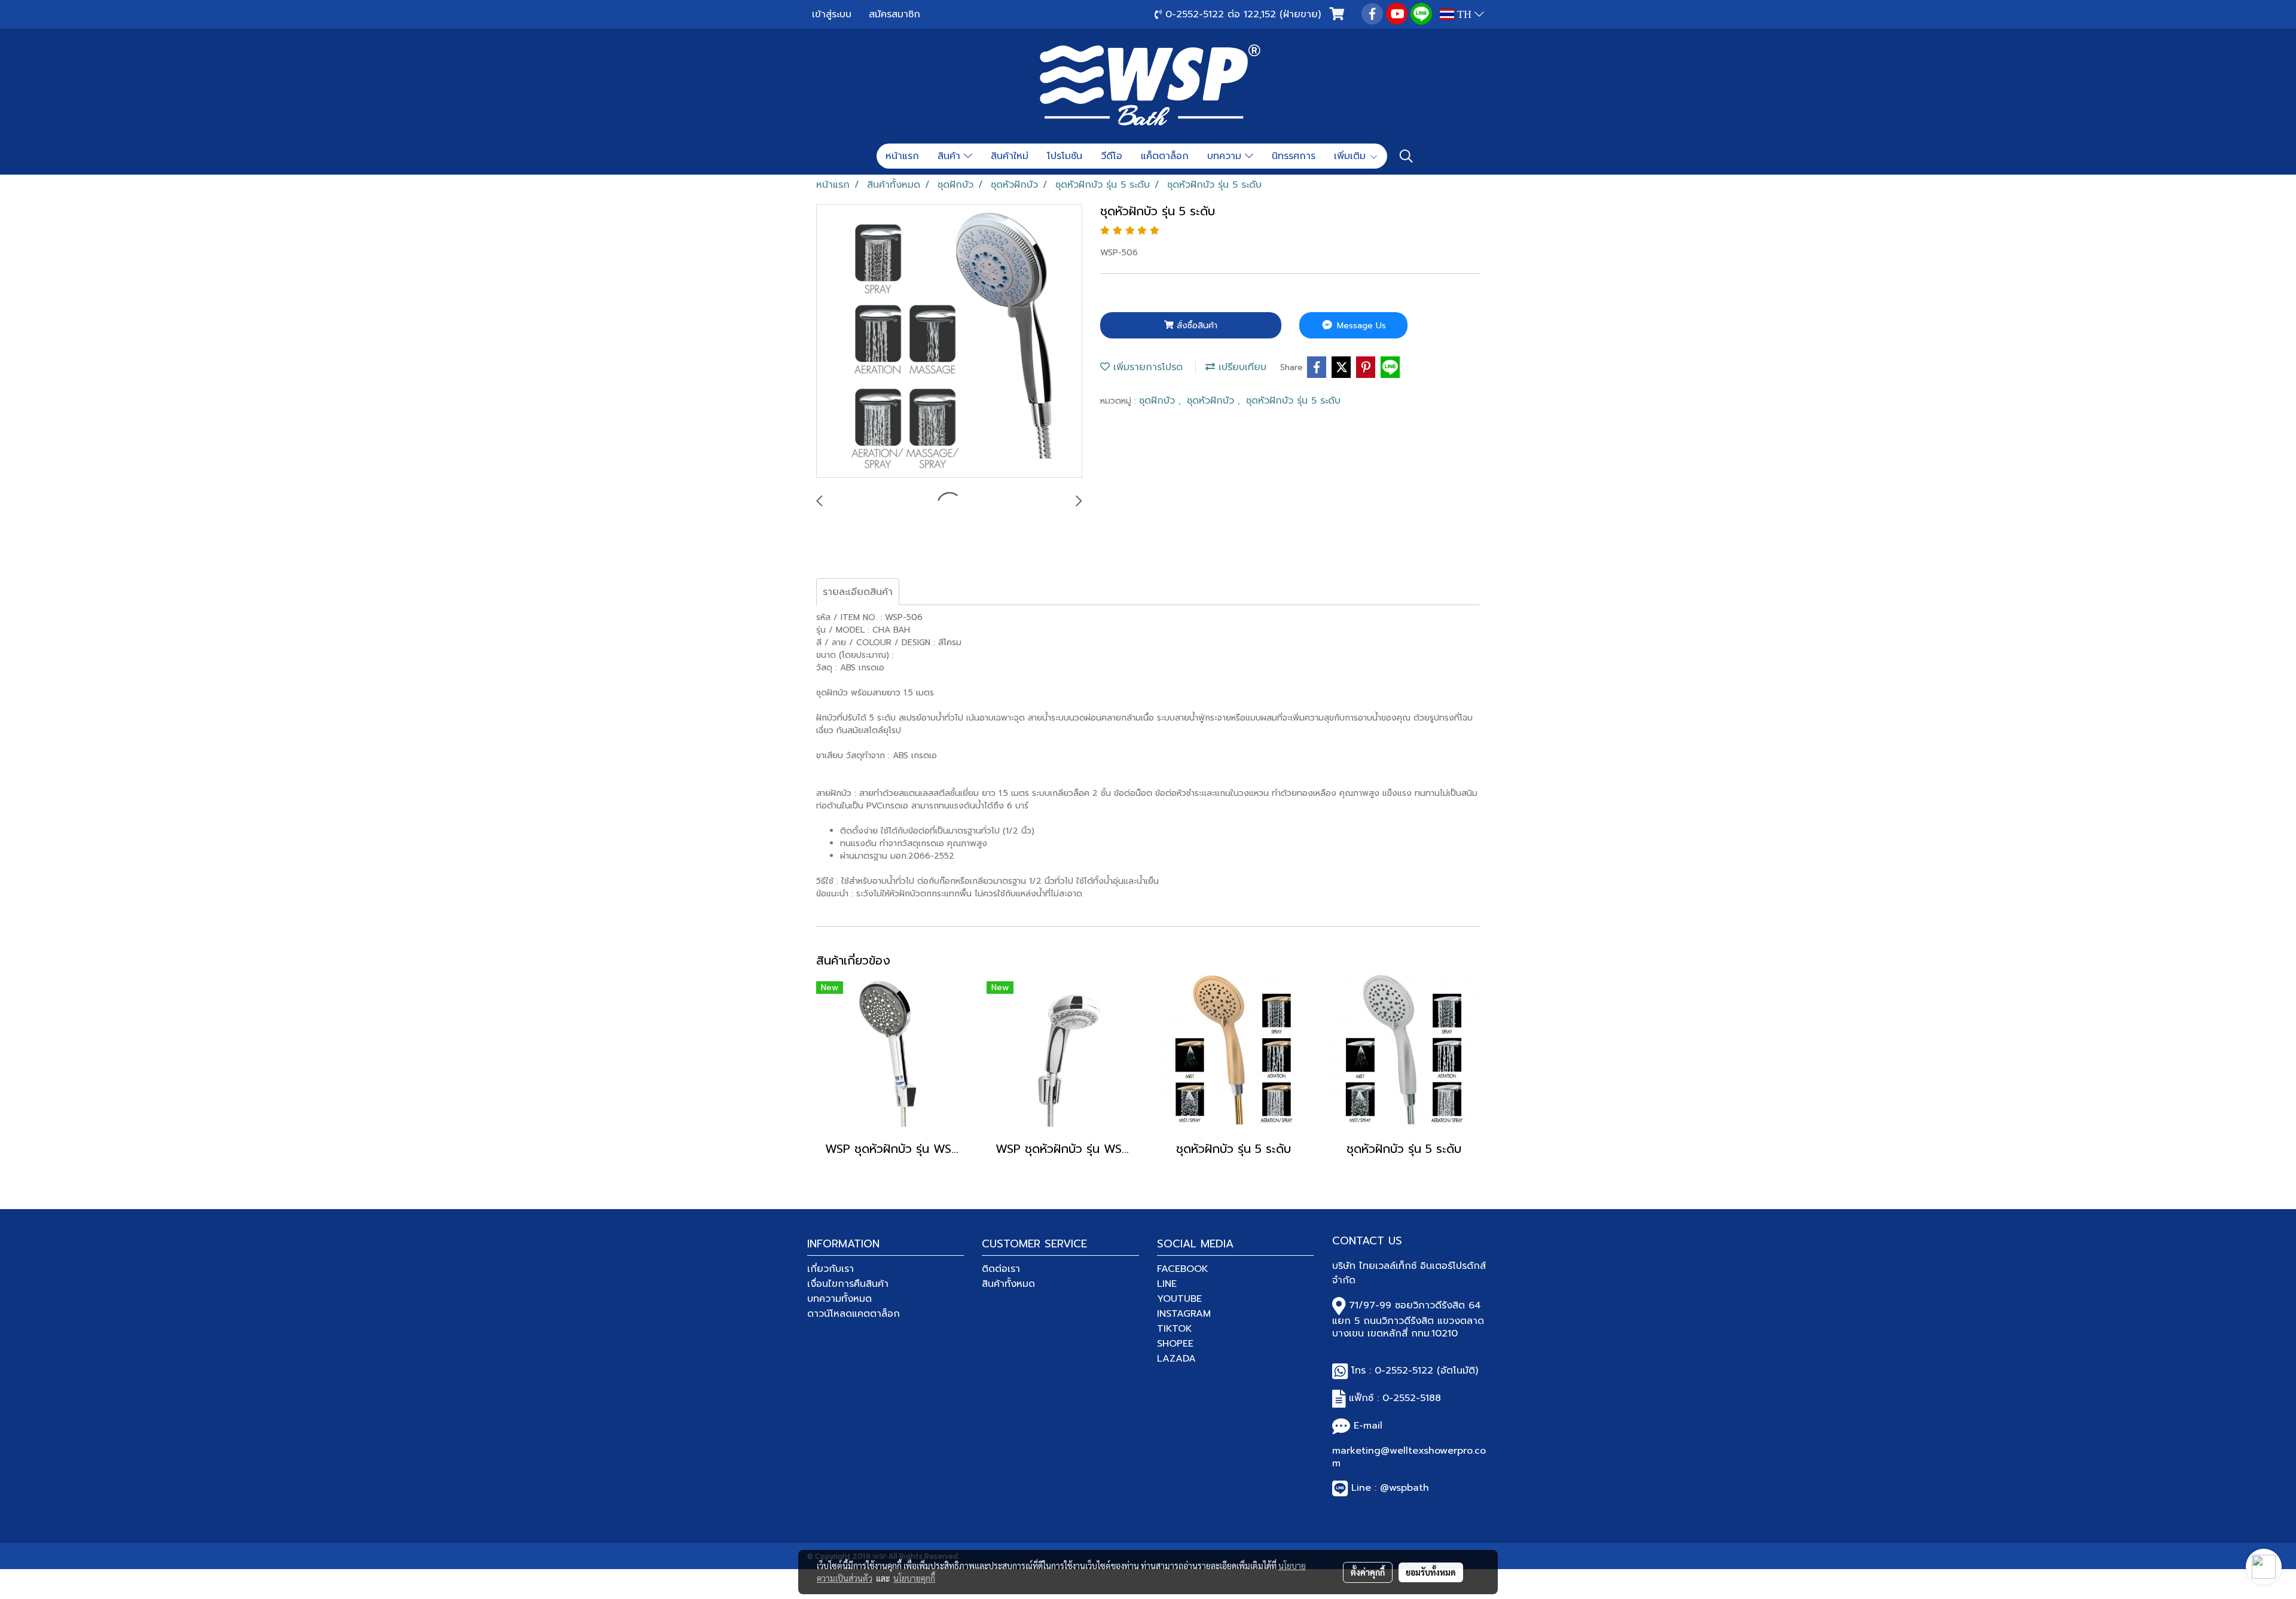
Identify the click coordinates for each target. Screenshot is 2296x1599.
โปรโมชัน (1065, 156)
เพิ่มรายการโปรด (1146, 367)
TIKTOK (1175, 1329)
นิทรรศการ (1294, 156)
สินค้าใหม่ (1010, 156)
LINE (1167, 1284)
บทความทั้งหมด (839, 1299)
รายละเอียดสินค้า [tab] (858, 592)
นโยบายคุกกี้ (914, 1578)
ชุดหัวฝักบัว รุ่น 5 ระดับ (1293, 401)
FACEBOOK (1183, 1269)
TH (1464, 14)
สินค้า (951, 156)
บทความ (1226, 156)
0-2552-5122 (1404, 1371)
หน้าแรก (902, 156)
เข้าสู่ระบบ (832, 14)
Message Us (1360, 326)
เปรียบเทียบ (1241, 367)
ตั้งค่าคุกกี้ (1368, 1572)
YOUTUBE (1179, 1299)
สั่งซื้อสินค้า (1196, 326)
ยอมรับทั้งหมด (1431, 1572)
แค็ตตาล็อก (1165, 156)
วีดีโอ (1112, 156)
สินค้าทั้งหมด (1008, 1284)
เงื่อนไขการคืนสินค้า (848, 1284)
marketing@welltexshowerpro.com (1409, 1457)
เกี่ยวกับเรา (831, 1269)
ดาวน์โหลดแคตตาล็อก (854, 1314)
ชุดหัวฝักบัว (1212, 401)
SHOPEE (1175, 1344)
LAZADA (1176, 1359)
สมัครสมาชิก (894, 14)
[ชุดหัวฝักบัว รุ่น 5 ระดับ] (949, 341)
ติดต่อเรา (1001, 1269)
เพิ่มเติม (1352, 156)
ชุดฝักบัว (1159, 401)
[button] (1406, 156)
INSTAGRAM (1184, 1314)
